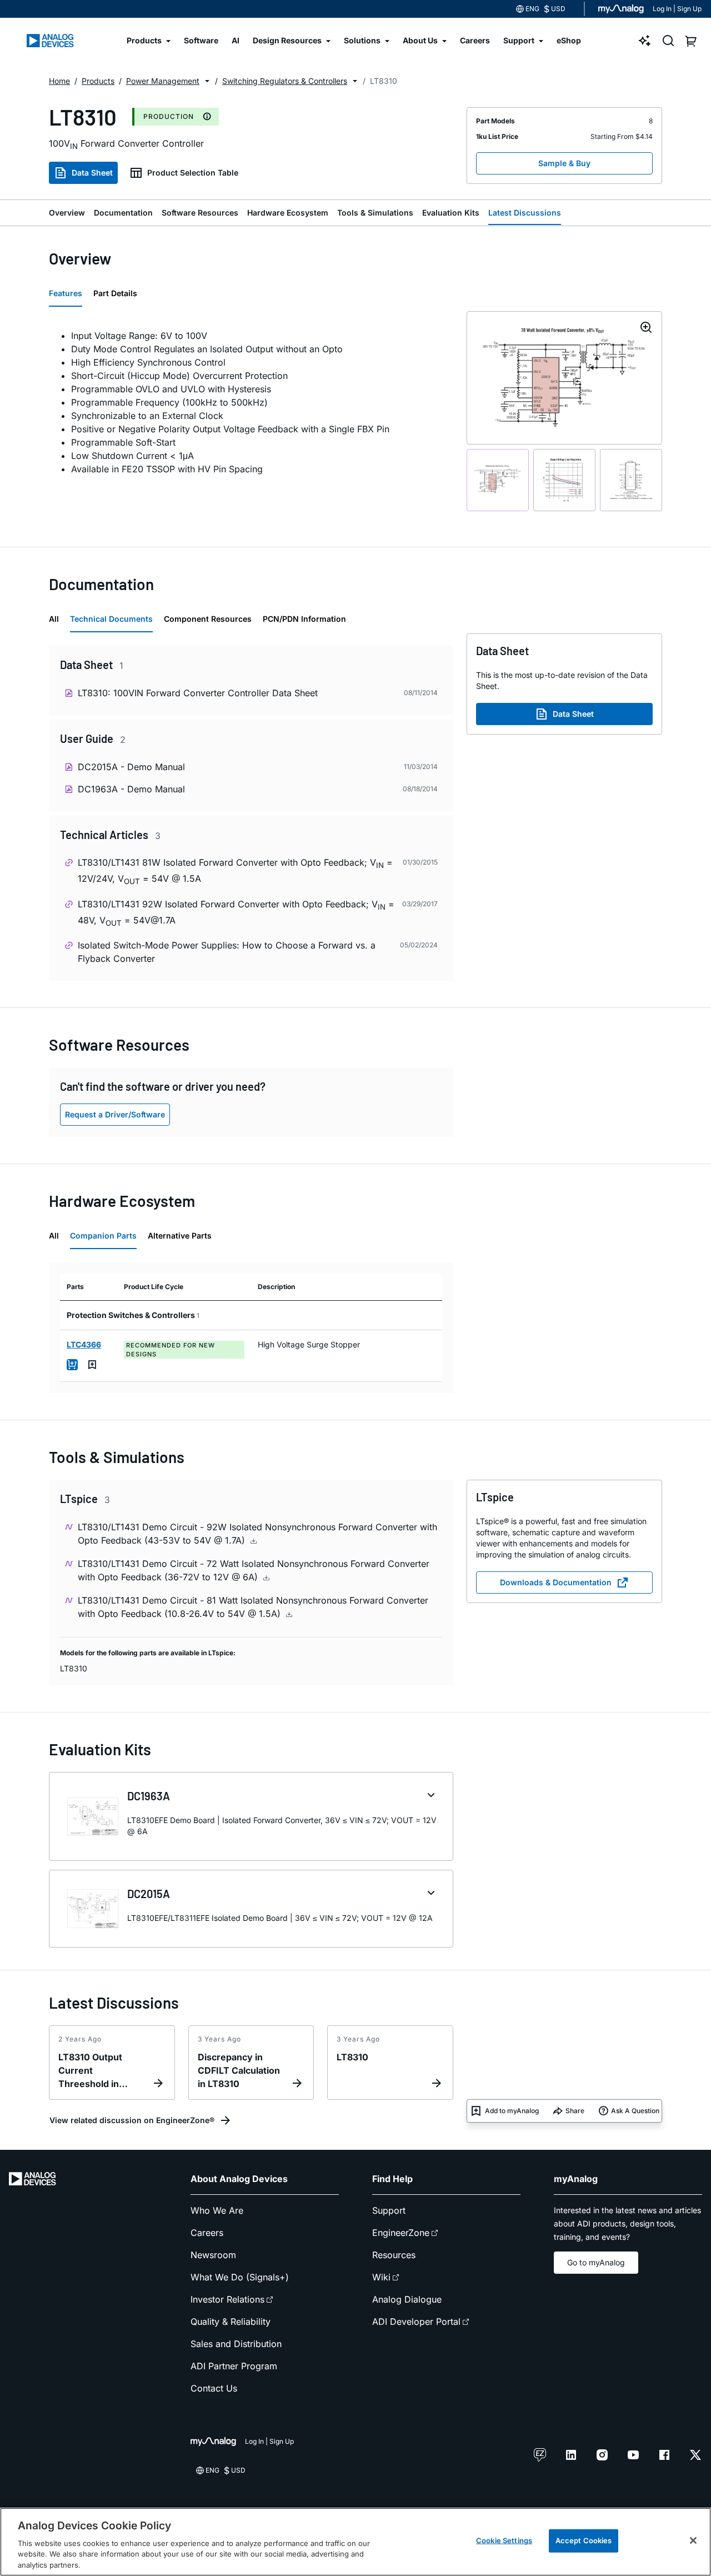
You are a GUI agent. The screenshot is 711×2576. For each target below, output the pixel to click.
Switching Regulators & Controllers (285, 81)
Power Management (163, 81)
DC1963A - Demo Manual (131, 789)
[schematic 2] (564, 480)
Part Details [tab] (115, 293)
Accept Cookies (584, 2540)
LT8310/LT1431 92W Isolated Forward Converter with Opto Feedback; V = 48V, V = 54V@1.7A (236, 913)
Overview (67, 213)
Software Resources (200, 213)
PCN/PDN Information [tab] (304, 619)
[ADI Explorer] (645, 41)
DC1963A (149, 1796)
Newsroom (213, 2255)
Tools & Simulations (375, 213)
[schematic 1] (498, 480)
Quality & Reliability (231, 2322)
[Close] (693, 2540)
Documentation (123, 213)
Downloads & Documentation (556, 1582)
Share (575, 2111)
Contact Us (214, 2388)
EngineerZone (401, 2233)
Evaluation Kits (451, 213)
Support (389, 2210)
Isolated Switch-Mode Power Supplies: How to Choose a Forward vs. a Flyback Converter (227, 952)
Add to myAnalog (512, 2111)
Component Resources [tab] (208, 619)
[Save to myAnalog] (92, 1365)
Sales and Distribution (236, 2344)
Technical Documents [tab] (111, 619)
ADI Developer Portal (416, 2322)
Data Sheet (92, 173)
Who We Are (217, 2210)
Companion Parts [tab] (103, 1235)
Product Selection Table (193, 173)
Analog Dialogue (407, 2299)
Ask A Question (635, 2111)
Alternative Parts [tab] (180, 1235)
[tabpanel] (251, 402)
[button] (207, 81)
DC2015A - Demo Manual (131, 767)
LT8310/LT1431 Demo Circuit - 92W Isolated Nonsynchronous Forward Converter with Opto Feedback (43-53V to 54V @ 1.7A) (257, 1534)
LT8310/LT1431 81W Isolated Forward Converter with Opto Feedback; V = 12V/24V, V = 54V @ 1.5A (235, 871)
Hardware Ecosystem (288, 213)
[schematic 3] (631, 480)
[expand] (431, 1795)
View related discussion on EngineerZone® (132, 2120)
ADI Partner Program (234, 2366)
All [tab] (54, 619)
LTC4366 (84, 1344)
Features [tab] (66, 293)
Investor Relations (227, 2299)
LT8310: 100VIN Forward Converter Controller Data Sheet (198, 693)
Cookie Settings (504, 2540)
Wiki (381, 2277)
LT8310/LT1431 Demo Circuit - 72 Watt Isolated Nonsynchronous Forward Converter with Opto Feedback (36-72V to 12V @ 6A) (254, 1570)
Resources (394, 2255)
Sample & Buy (564, 163)
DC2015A (149, 1894)
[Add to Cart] (72, 1365)
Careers (207, 2233)
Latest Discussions (525, 213)
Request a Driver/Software (115, 1114)
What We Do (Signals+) (240, 2277)
